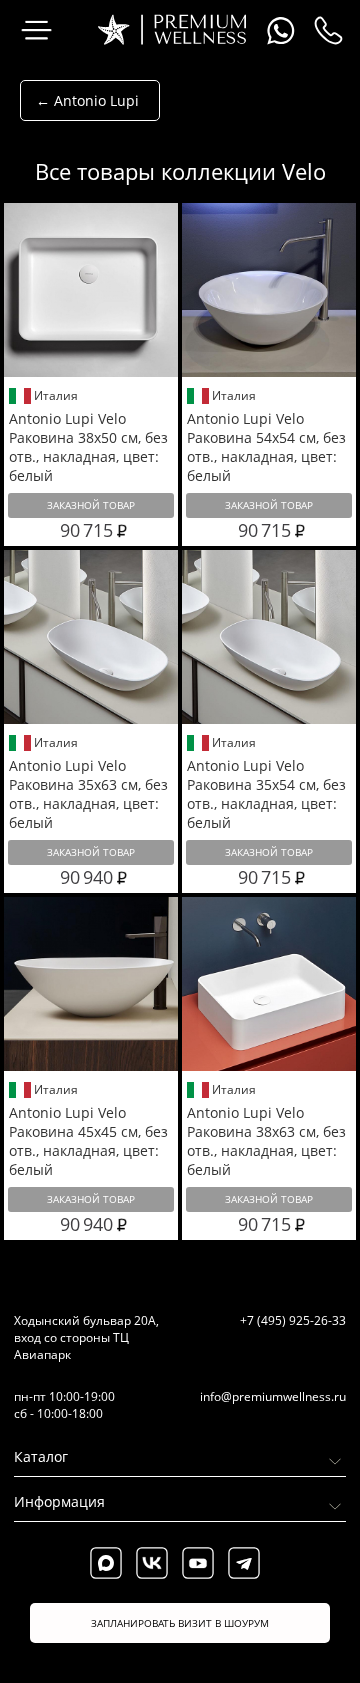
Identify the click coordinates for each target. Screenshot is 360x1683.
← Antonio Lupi (87, 100)
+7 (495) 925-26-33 (293, 1320)
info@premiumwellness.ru (273, 1396)
